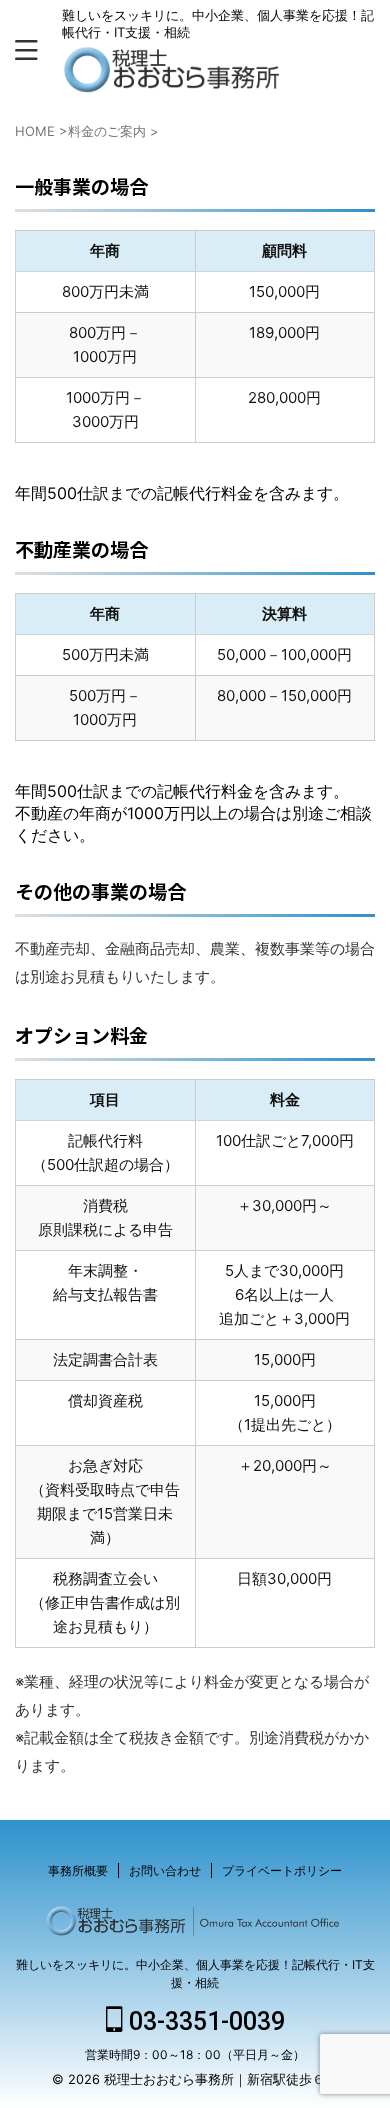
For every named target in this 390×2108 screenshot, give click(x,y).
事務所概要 (78, 1870)
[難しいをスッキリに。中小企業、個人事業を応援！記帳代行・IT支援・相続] (174, 77)
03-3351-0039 (204, 2021)
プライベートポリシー (282, 1870)
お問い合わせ (165, 1870)
